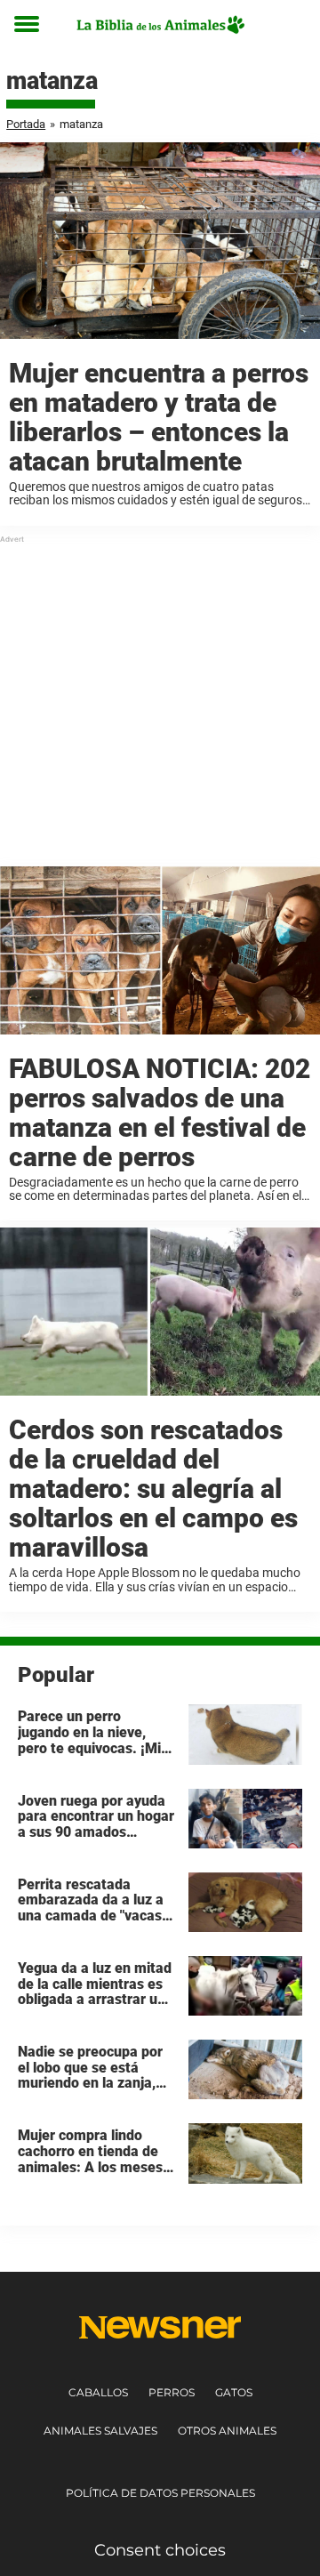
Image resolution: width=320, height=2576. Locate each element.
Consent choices (160, 2550)
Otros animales (227, 2431)
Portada (26, 124)
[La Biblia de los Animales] (160, 24)
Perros (172, 2392)
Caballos (98, 2392)
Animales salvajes (100, 2431)
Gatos (234, 2392)
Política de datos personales (160, 2493)
